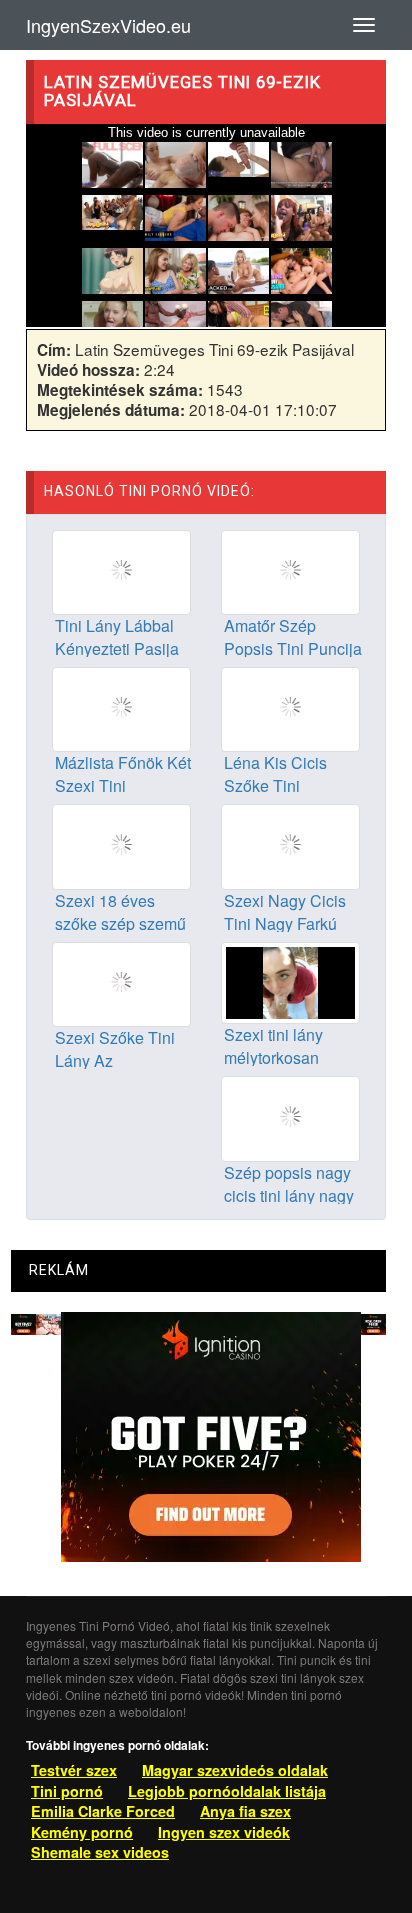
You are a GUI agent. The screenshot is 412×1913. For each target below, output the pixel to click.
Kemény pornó (82, 1832)
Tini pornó (67, 1791)
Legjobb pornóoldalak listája (227, 1791)
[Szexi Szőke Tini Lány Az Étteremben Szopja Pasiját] (121, 982)
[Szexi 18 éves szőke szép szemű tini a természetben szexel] (121, 845)
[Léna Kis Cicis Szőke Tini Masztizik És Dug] (290, 708)
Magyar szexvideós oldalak (235, 1770)
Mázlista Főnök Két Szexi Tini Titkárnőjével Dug (123, 785)
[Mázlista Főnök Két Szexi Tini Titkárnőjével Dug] (121, 708)
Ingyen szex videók (224, 1832)
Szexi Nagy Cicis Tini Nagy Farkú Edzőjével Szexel (286, 923)
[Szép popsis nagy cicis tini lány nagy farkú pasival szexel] (290, 1117)
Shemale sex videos (100, 1852)
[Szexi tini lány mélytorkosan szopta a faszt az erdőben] (290, 981)
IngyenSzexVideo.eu (108, 25)
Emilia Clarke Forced (103, 1811)
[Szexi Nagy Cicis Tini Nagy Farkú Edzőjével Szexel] (290, 845)
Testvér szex (74, 1770)
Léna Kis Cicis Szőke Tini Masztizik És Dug (285, 785)
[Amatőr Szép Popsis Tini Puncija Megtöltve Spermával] (290, 570)
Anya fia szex (245, 1811)
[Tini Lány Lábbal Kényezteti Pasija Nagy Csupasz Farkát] (121, 570)
